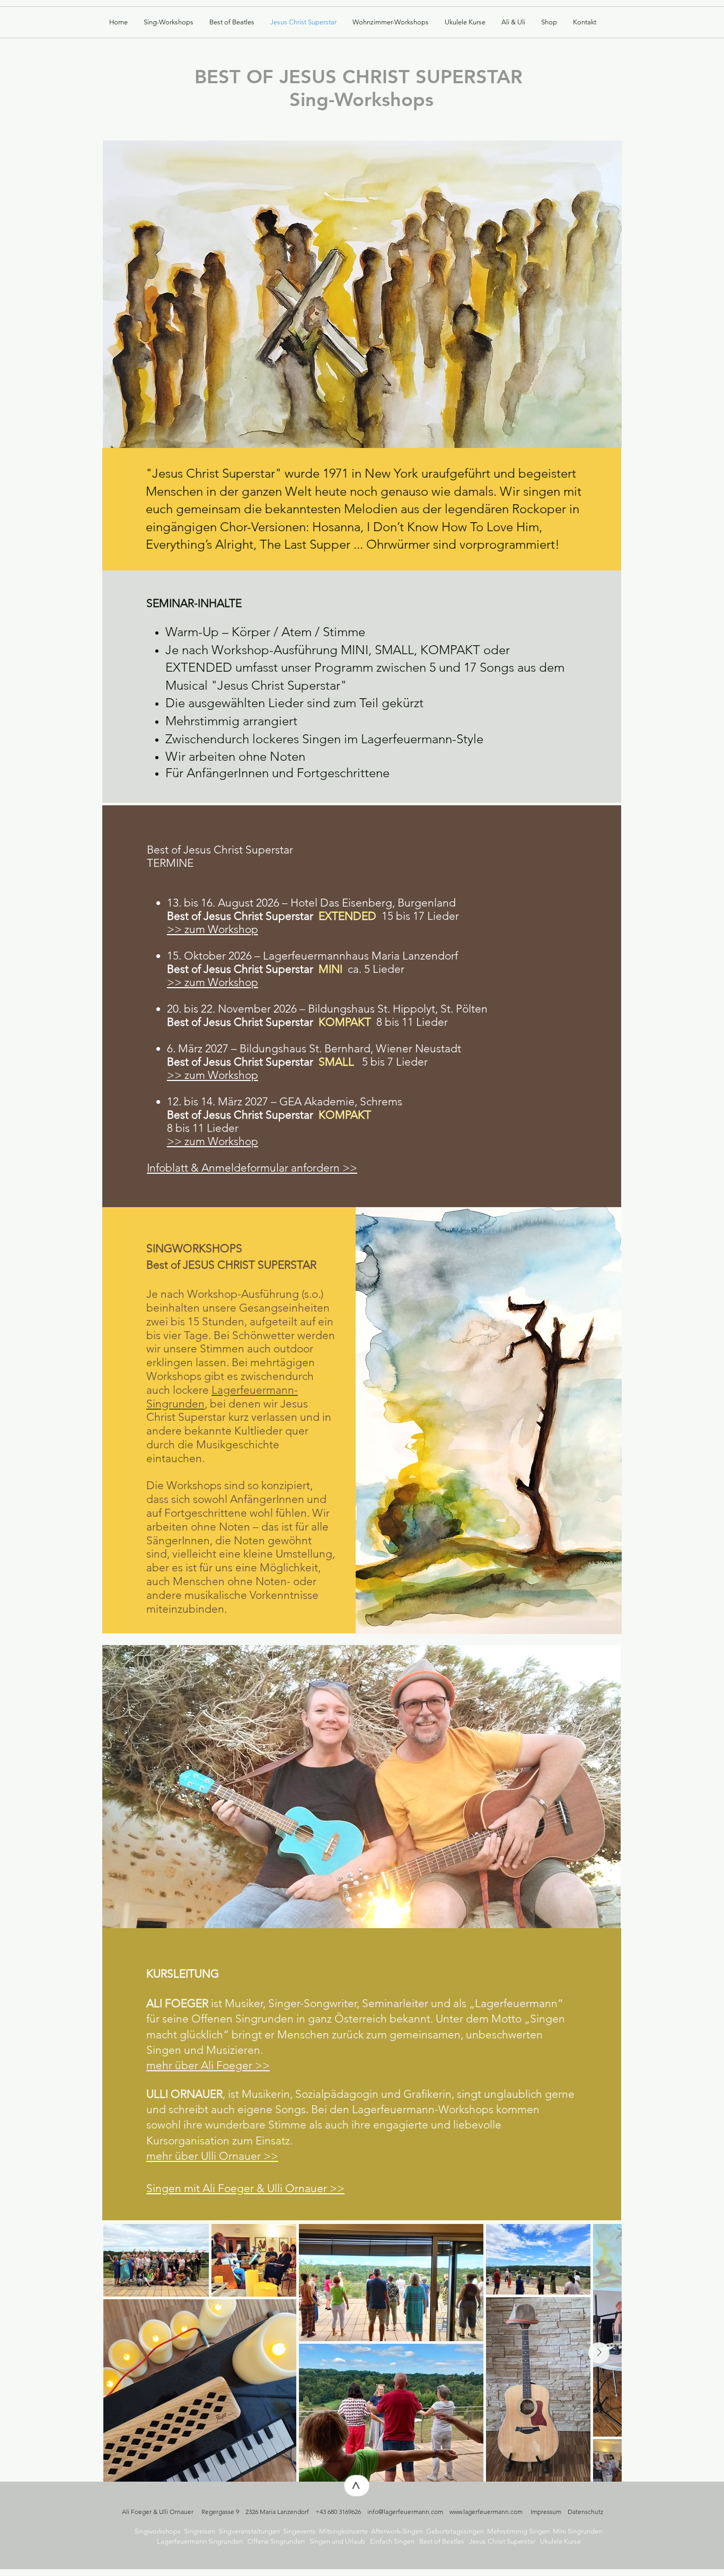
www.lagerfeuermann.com (486, 2512)
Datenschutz (585, 2512)
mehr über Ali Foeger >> (208, 2065)
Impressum (546, 2512)
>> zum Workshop (213, 982)
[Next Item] (599, 2353)
